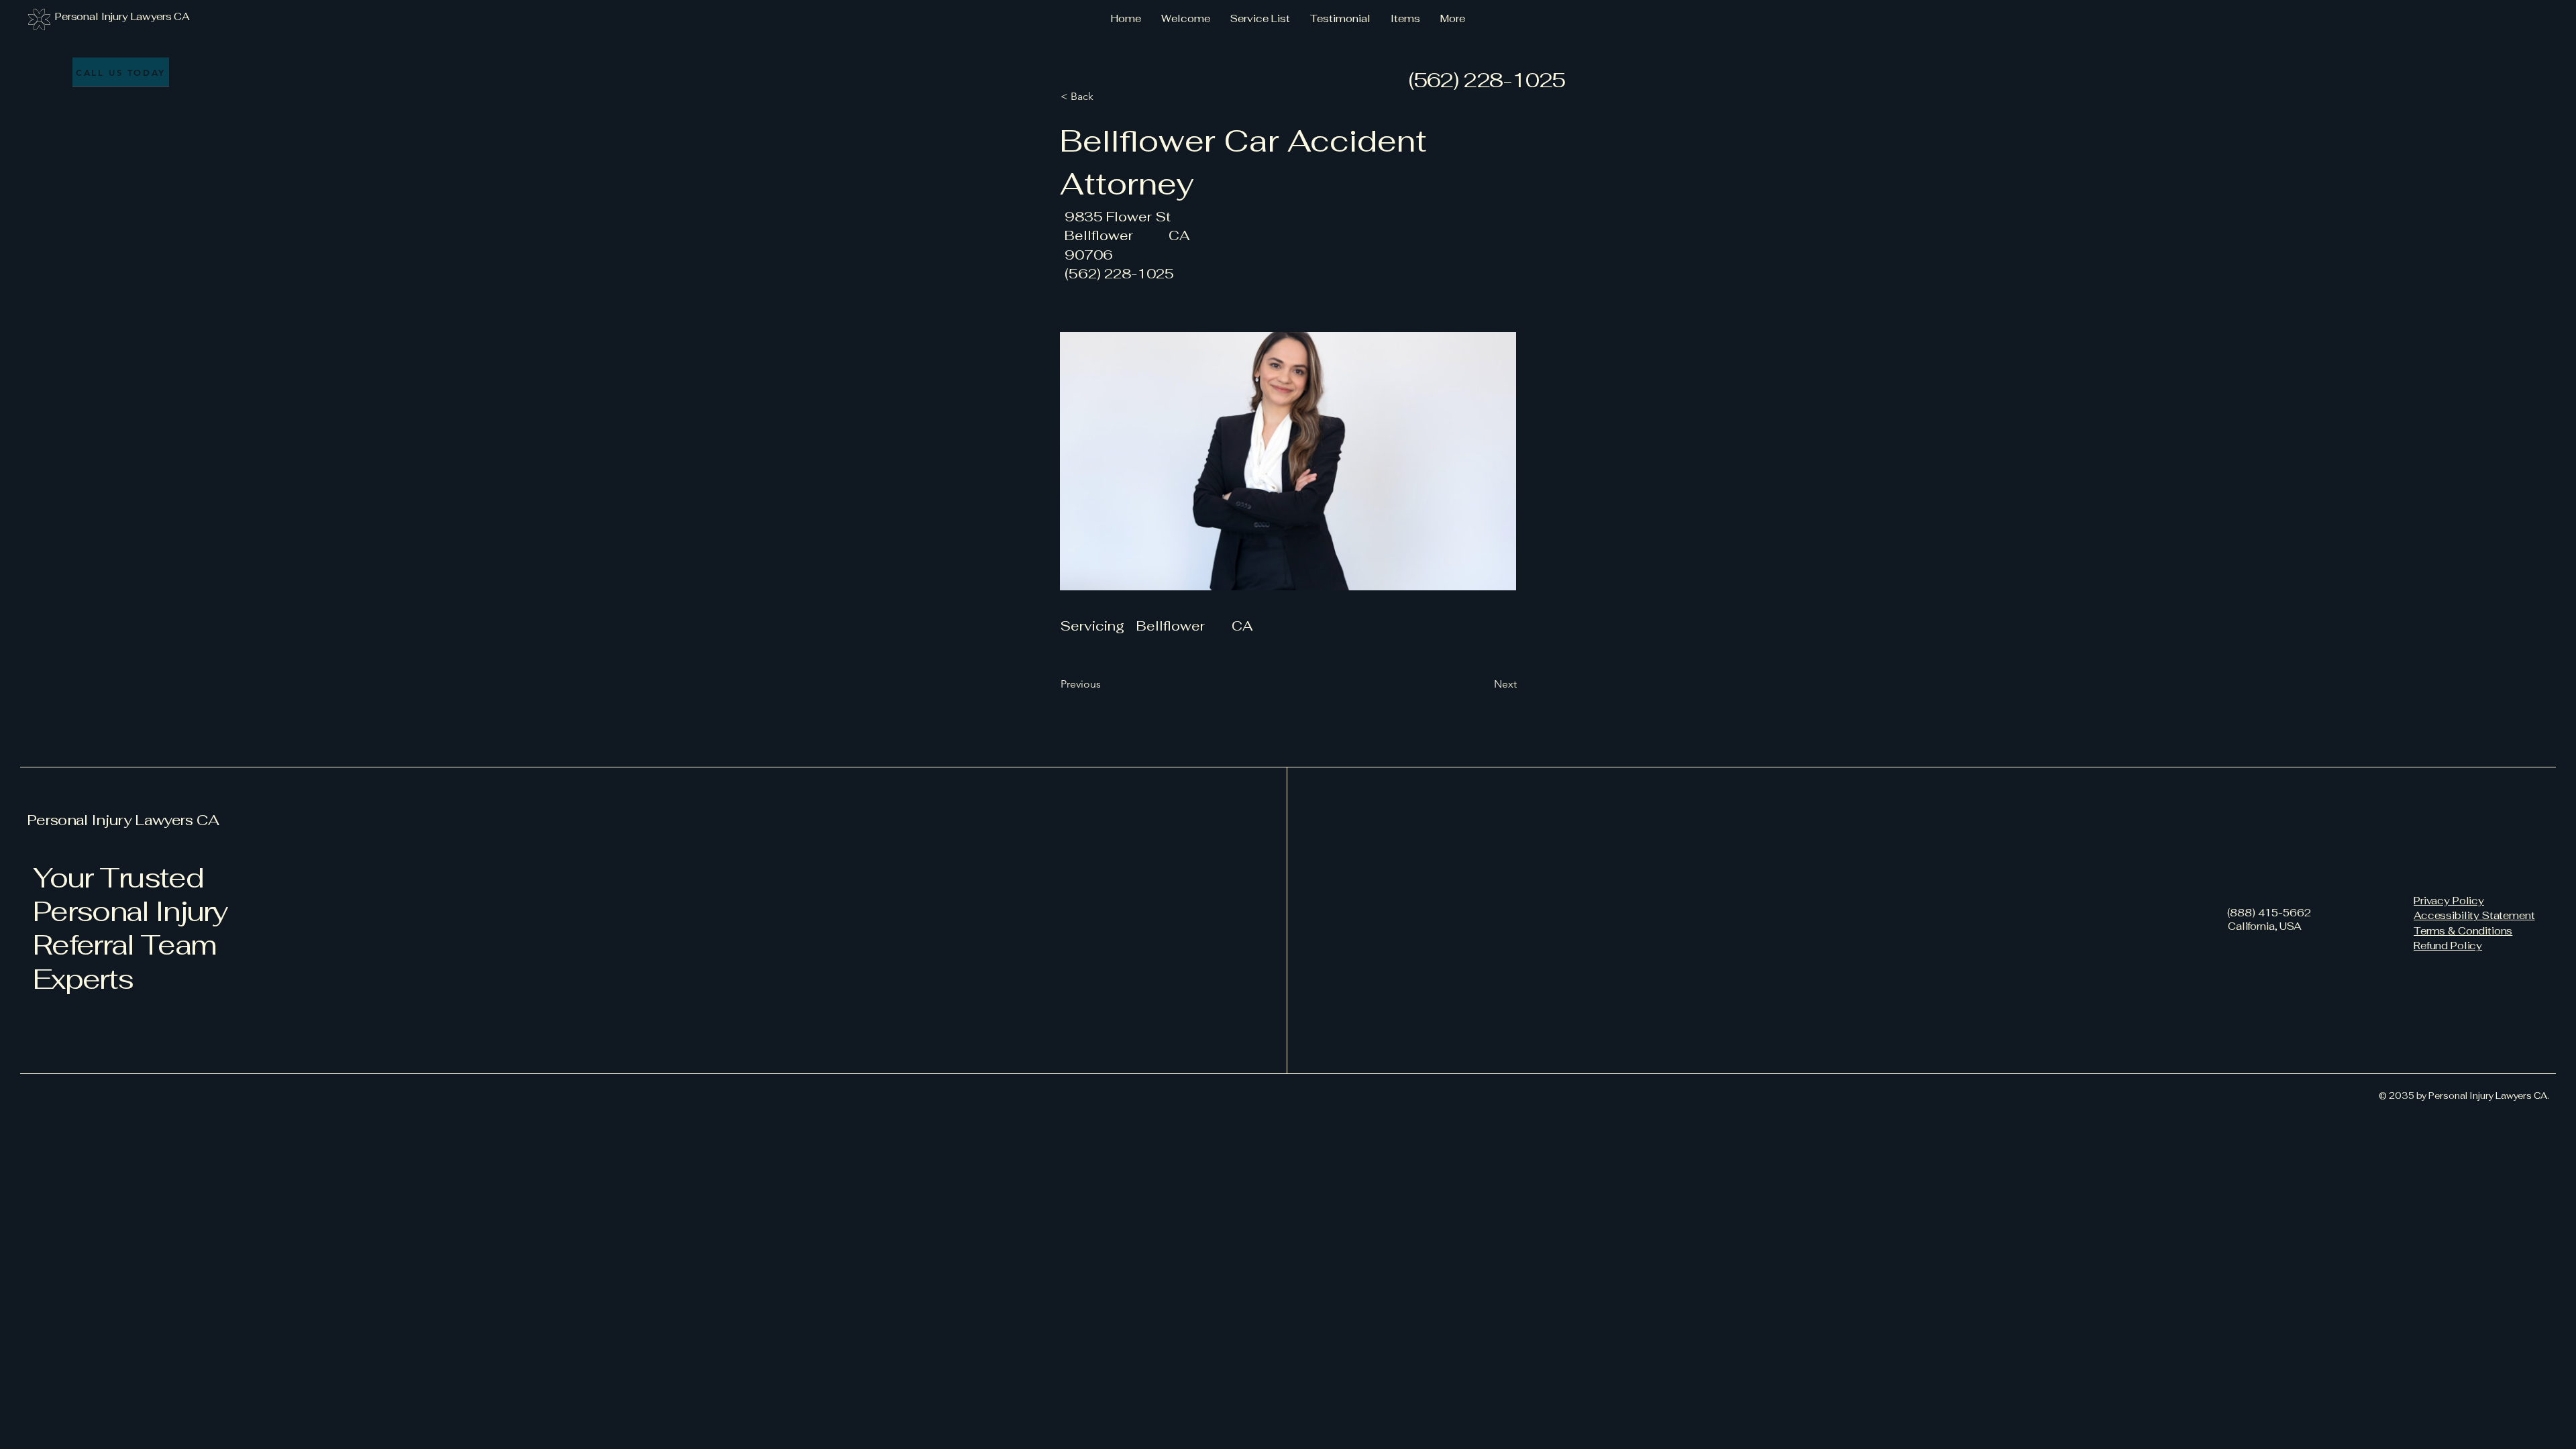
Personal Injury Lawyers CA (123, 820)
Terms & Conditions (2463, 931)
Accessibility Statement (2474, 915)
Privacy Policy (2449, 901)
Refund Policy (2448, 946)
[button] (1105, 97)
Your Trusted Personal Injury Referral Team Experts (130, 928)
